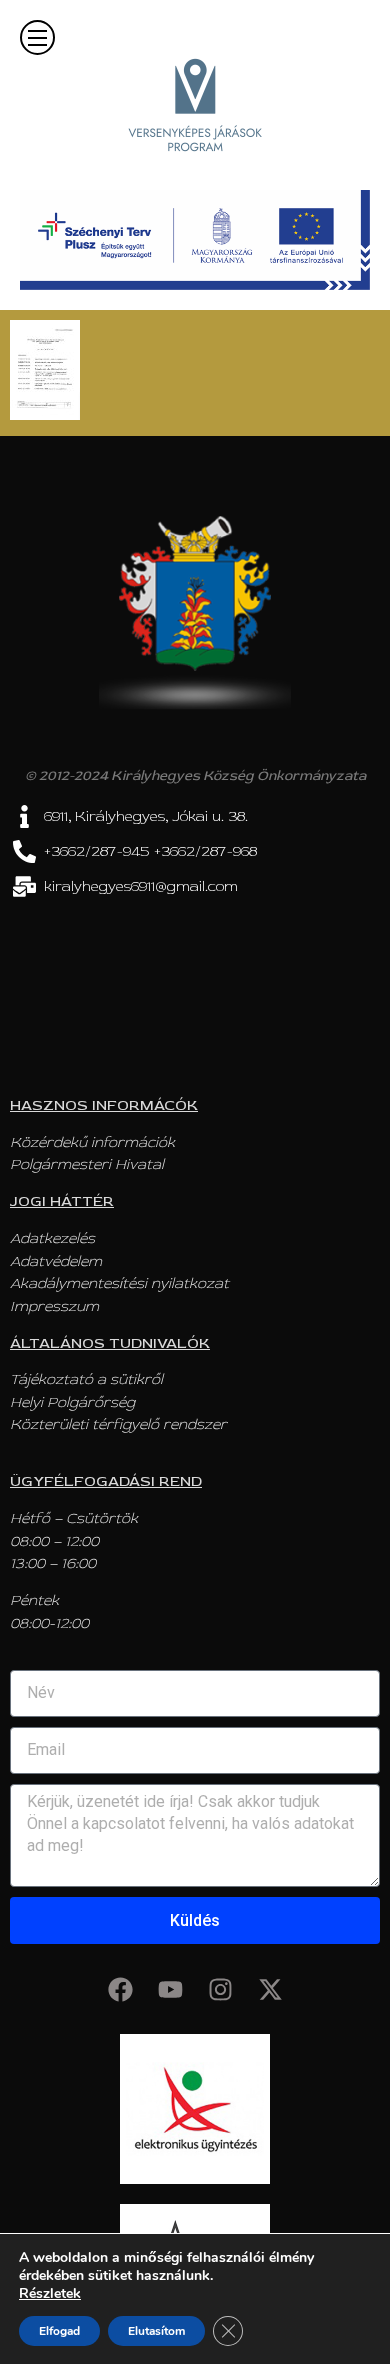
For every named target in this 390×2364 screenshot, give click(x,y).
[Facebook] (120, 1989)
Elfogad (59, 2331)
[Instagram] (220, 1989)
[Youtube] (170, 1989)
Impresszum (54, 1306)
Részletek (50, 2294)
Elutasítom (156, 2331)
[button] (37, 37)
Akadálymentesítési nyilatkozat (119, 1283)
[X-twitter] (270, 1989)
